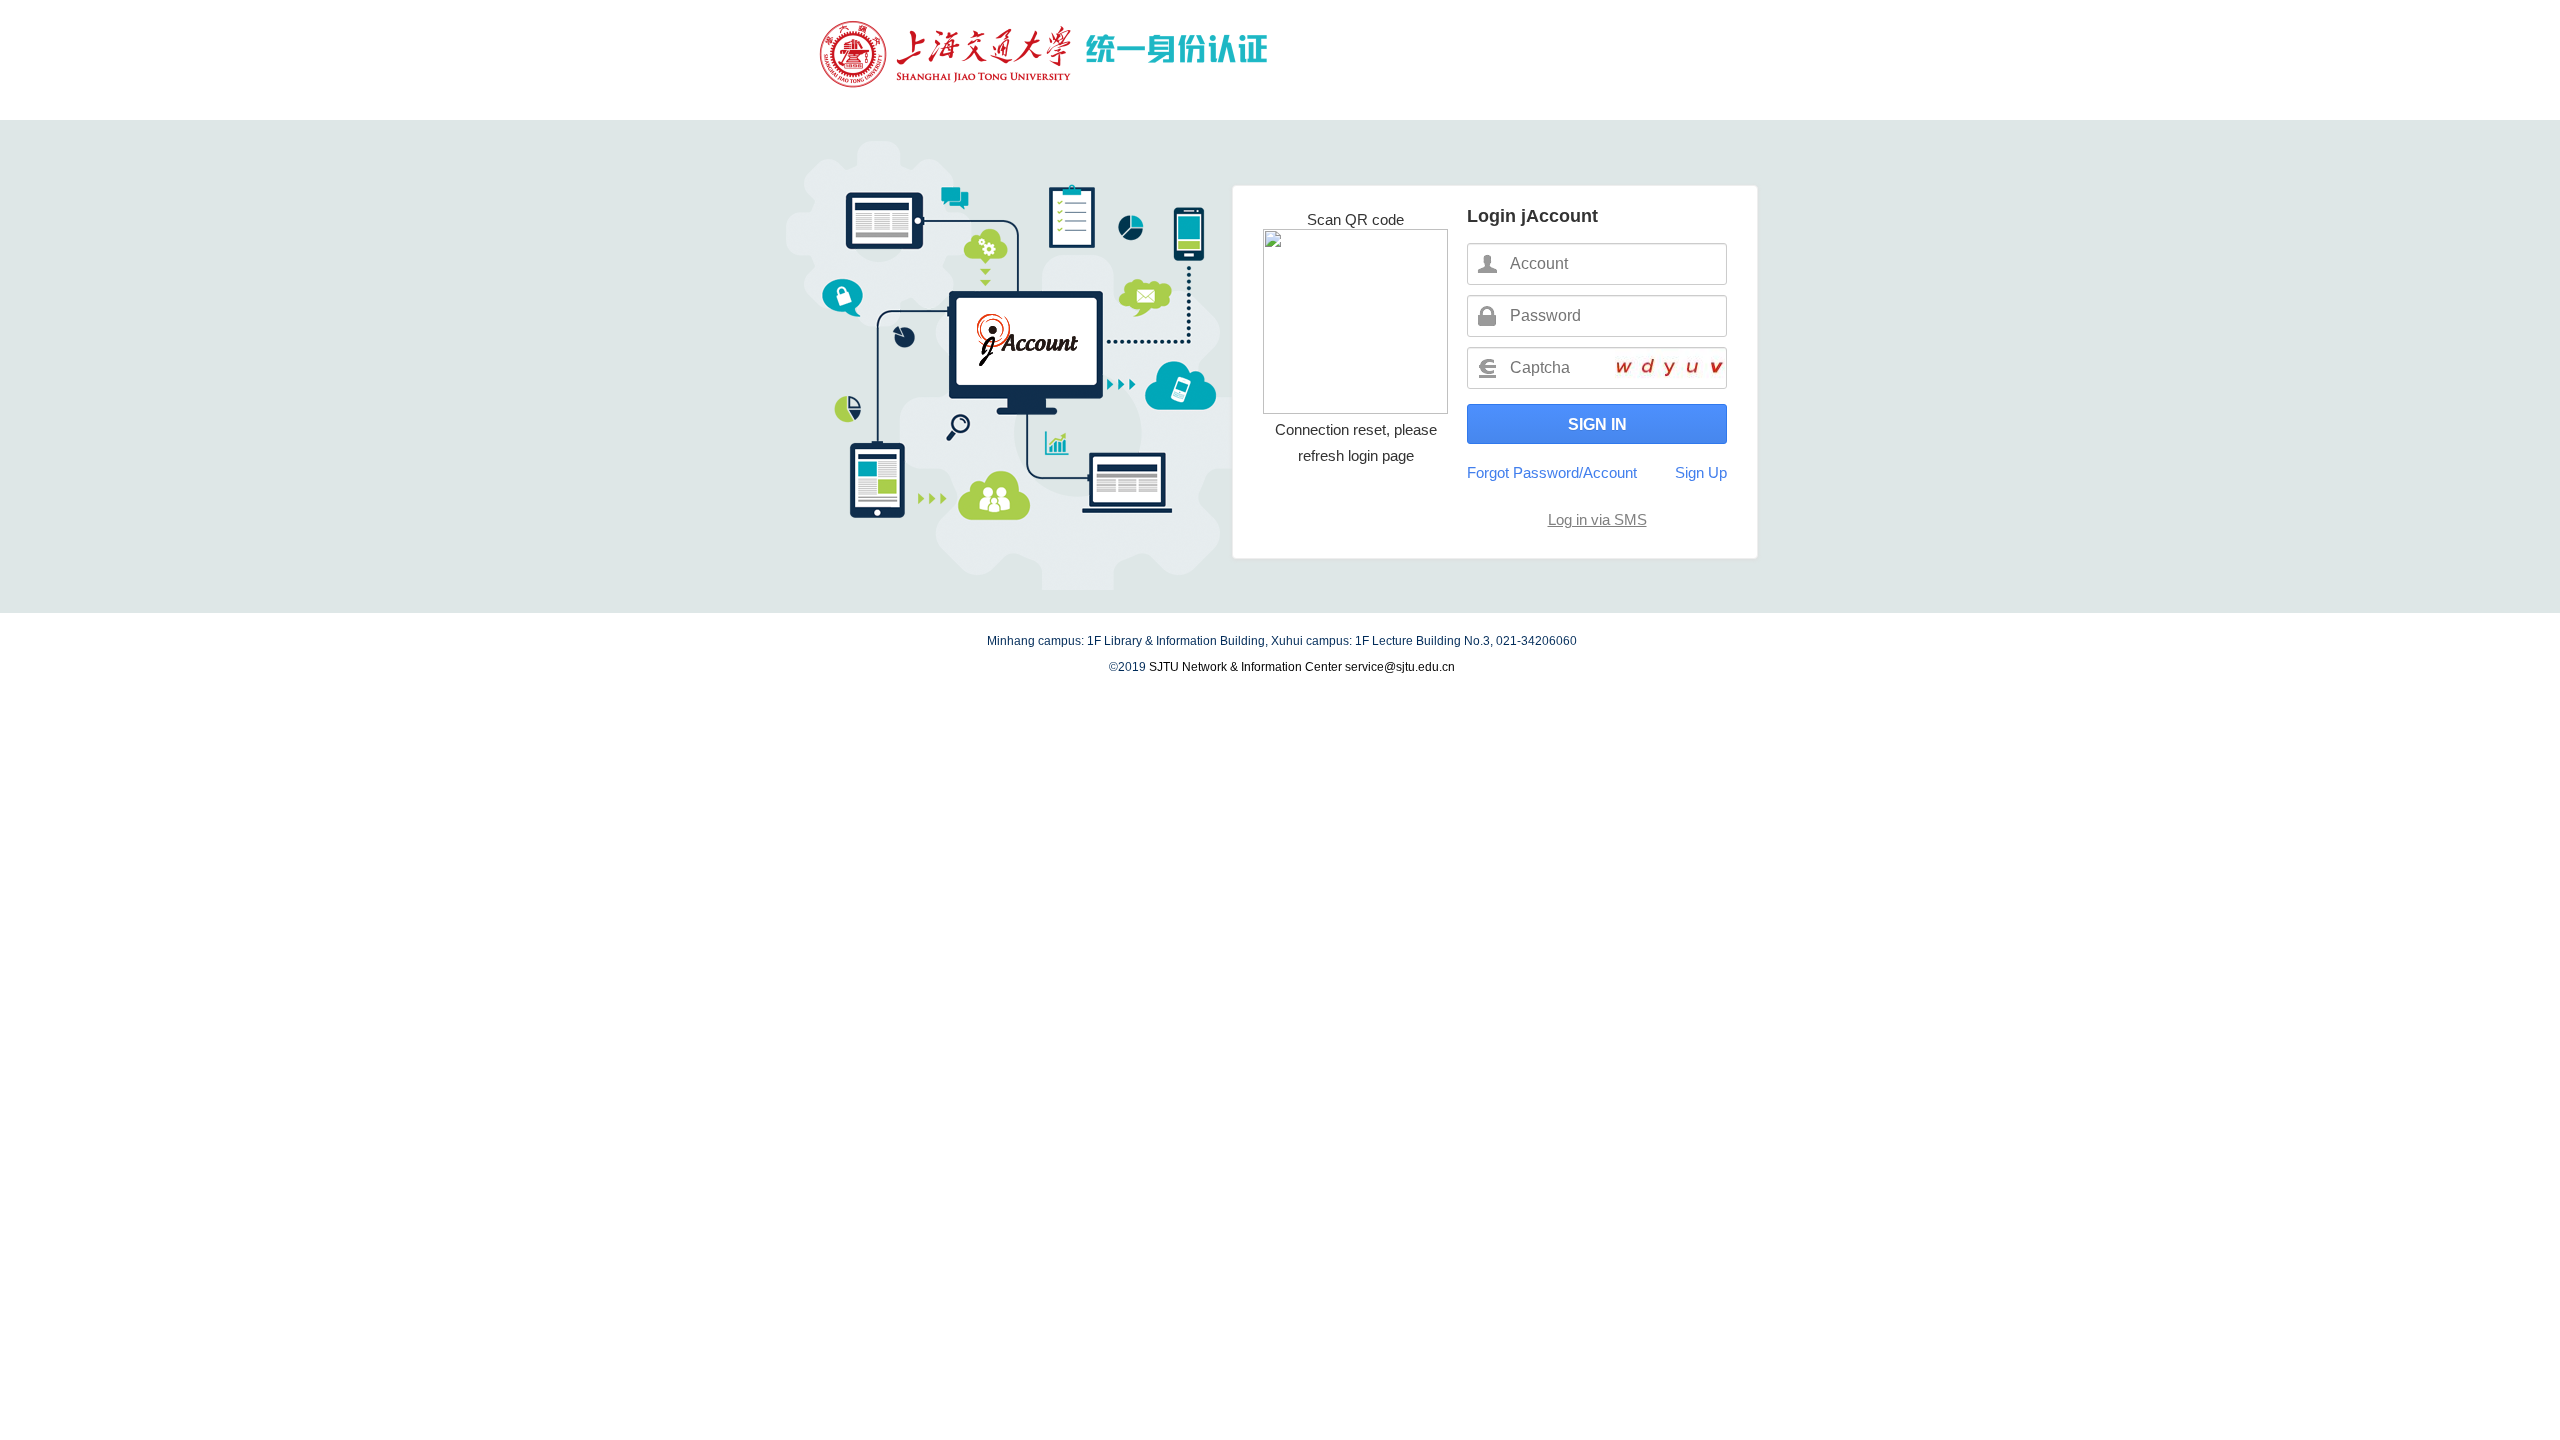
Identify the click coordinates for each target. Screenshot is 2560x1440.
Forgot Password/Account (1552, 472)
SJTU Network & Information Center (1245, 667)
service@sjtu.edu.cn (1400, 667)
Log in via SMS (1597, 519)
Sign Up (1701, 472)
